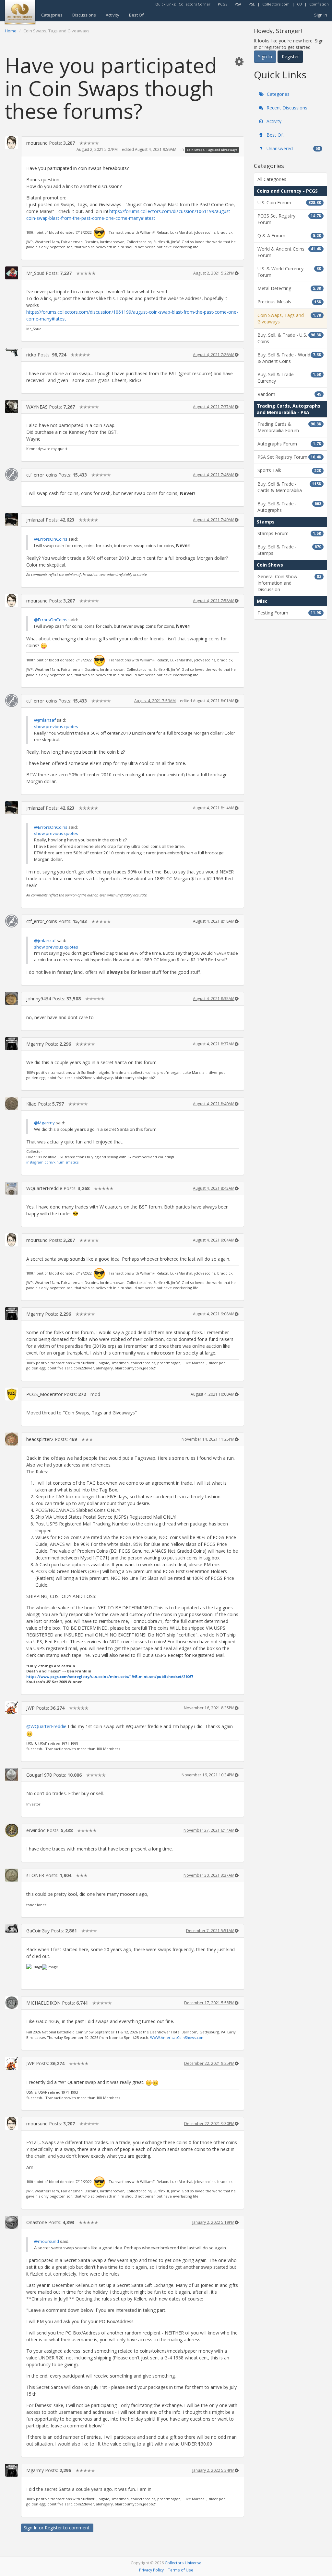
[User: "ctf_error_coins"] (12, 475)
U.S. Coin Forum (289, 202)
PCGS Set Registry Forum (289, 219)
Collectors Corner (195, 4)
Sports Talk (289, 470)
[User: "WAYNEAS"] (12, 407)
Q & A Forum (289, 236)
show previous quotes (56, 726)
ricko (31, 355)
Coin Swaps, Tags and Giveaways (212, 150)
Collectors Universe (183, 2563)
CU (299, 4)
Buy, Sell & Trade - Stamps (289, 550)
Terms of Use (181, 2570)
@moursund (47, 2241)
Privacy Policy (151, 2570)
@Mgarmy (44, 1123)
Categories (52, 15)
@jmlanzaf (45, 720)
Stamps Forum (289, 533)
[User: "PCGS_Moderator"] (12, 1394)
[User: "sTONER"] (12, 1875)
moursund (37, 143)
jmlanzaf (35, 520)
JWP (30, 1708)
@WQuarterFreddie (46, 1726)
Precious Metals (289, 302)
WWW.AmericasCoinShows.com (177, 2037)
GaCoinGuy (38, 1931)
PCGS (223, 4)
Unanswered (293, 148)
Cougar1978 (39, 1775)
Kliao (31, 1104)
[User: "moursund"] (12, 143)
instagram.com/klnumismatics (52, 1162)
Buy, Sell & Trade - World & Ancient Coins (289, 358)
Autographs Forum (289, 444)
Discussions (84, 15)
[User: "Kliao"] (12, 1104)
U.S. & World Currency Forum (289, 272)
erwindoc (36, 1830)
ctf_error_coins (42, 475)
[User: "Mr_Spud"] (12, 273)
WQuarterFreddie (44, 1188)
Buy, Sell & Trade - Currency (289, 378)
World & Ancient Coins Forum (289, 252)
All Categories (272, 179)
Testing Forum (289, 613)
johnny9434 (39, 999)
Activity (113, 15)
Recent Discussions (286, 108)
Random (289, 394)
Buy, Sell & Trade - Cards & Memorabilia (289, 487)
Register (53, 2528)
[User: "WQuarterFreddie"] (12, 1188)
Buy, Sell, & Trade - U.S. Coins (289, 338)
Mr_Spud (35, 273)
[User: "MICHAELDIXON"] (12, 2003)
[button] (239, 61)
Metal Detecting (289, 288)
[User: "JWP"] (12, 1708)
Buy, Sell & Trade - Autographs (289, 507)
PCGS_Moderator (44, 1394)
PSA (238, 4)
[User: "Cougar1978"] (12, 1775)
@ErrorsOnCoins (51, 539)
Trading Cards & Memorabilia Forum (289, 427)
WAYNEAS (37, 407)
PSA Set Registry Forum (289, 457)
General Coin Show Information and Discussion (289, 583)
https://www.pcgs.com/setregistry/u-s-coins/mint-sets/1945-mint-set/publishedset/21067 (110, 1676)
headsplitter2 (40, 1439)
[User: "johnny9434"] (12, 998)
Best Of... (138, 15)
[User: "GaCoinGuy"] (12, 1928)
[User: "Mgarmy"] (12, 1044)
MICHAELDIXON (43, 2003)
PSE (252, 4)
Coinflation (319, 4)
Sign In (321, 15)
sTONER (35, 1875)
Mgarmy (35, 1044)
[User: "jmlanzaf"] (12, 520)
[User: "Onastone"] (12, 2222)
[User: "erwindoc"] (12, 1830)
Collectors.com (276, 4)
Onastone (37, 2222)
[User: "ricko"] (12, 352)
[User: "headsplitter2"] (12, 1439)
